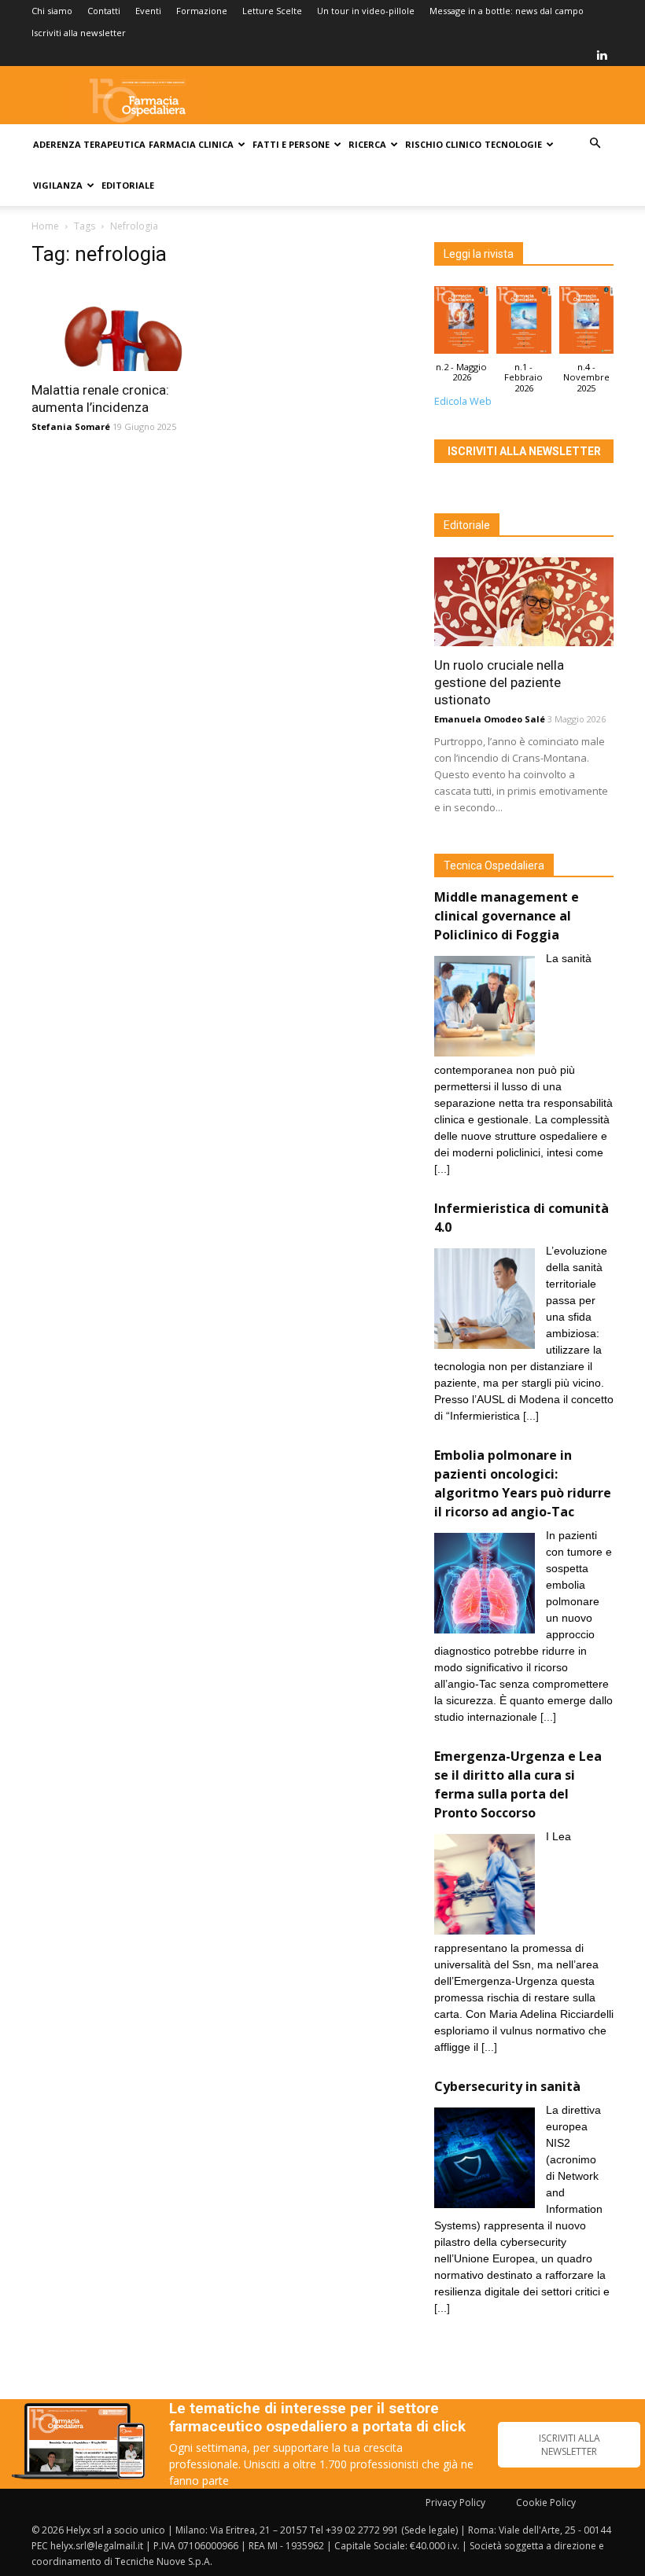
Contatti (104, 11)
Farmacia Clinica (191, 144)
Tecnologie (513, 144)
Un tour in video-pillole (366, 11)
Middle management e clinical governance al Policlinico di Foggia (507, 916)
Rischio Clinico (443, 144)
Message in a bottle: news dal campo (507, 11)
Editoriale (128, 185)
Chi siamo (52, 11)
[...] (442, 1169)
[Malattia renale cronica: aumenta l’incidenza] (121, 327)
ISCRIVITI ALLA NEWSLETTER (569, 2445)
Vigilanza (58, 185)
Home (45, 226)
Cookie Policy (546, 2503)
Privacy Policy (455, 2503)
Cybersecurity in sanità (507, 2086)
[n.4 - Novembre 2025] (586, 324)
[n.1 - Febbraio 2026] (523, 324)
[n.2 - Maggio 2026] (461, 324)
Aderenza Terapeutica (89, 144)
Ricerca (367, 144)
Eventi (148, 11)
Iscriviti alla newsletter (79, 33)
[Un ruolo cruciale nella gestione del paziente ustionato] (524, 602)
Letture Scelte (272, 11)
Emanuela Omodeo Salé (490, 719)
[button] (595, 143)
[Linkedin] (602, 55)
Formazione (202, 11)
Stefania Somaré (71, 426)
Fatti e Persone (291, 144)
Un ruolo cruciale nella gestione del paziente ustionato (499, 682)
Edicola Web (463, 401)
